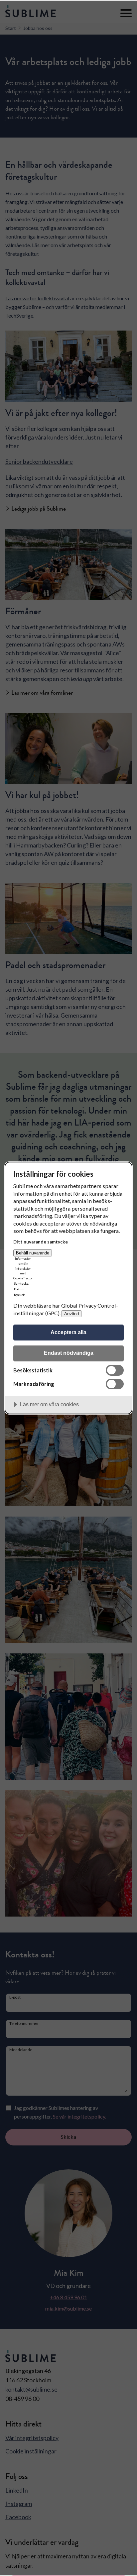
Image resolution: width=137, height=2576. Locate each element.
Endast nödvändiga (69, 1353)
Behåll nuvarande (33, 1253)
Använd (71, 1314)
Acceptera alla (68, 1332)
